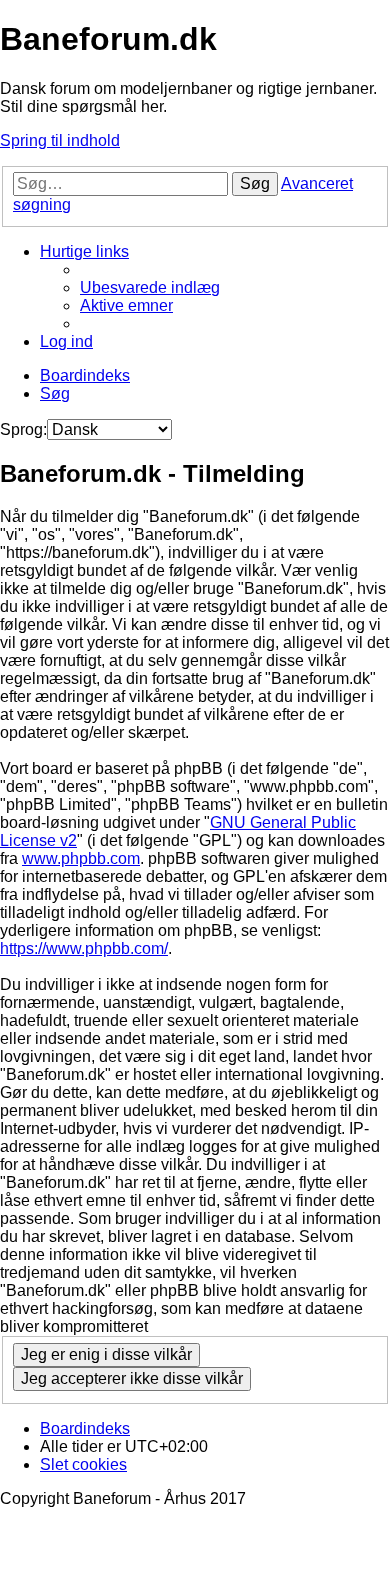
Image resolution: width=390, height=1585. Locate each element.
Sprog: (23, 429)
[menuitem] (150, 287)
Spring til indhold (60, 140)
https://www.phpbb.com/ (84, 948)
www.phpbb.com (81, 858)
